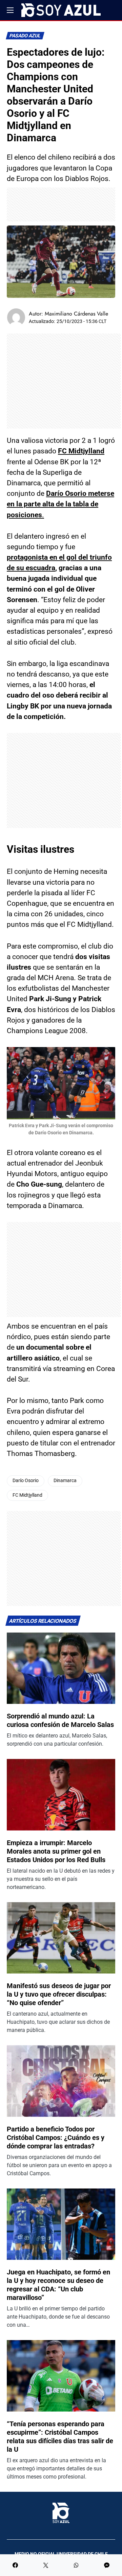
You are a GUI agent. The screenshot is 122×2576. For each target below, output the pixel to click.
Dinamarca (65, 1481)
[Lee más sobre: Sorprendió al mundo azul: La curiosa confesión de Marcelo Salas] (61, 1668)
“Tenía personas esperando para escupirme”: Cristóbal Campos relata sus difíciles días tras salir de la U (60, 2437)
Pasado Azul (25, 36)
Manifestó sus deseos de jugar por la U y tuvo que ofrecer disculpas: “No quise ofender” (59, 1994)
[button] (10, 10)
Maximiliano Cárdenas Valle (76, 314)
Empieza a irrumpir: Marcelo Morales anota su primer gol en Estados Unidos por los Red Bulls (56, 1851)
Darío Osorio (26, 1481)
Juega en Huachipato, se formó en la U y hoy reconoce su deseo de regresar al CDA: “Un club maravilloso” (58, 2285)
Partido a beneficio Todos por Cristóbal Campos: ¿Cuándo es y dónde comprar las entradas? (56, 2138)
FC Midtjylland (81, 451)
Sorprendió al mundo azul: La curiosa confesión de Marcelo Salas (60, 1720)
